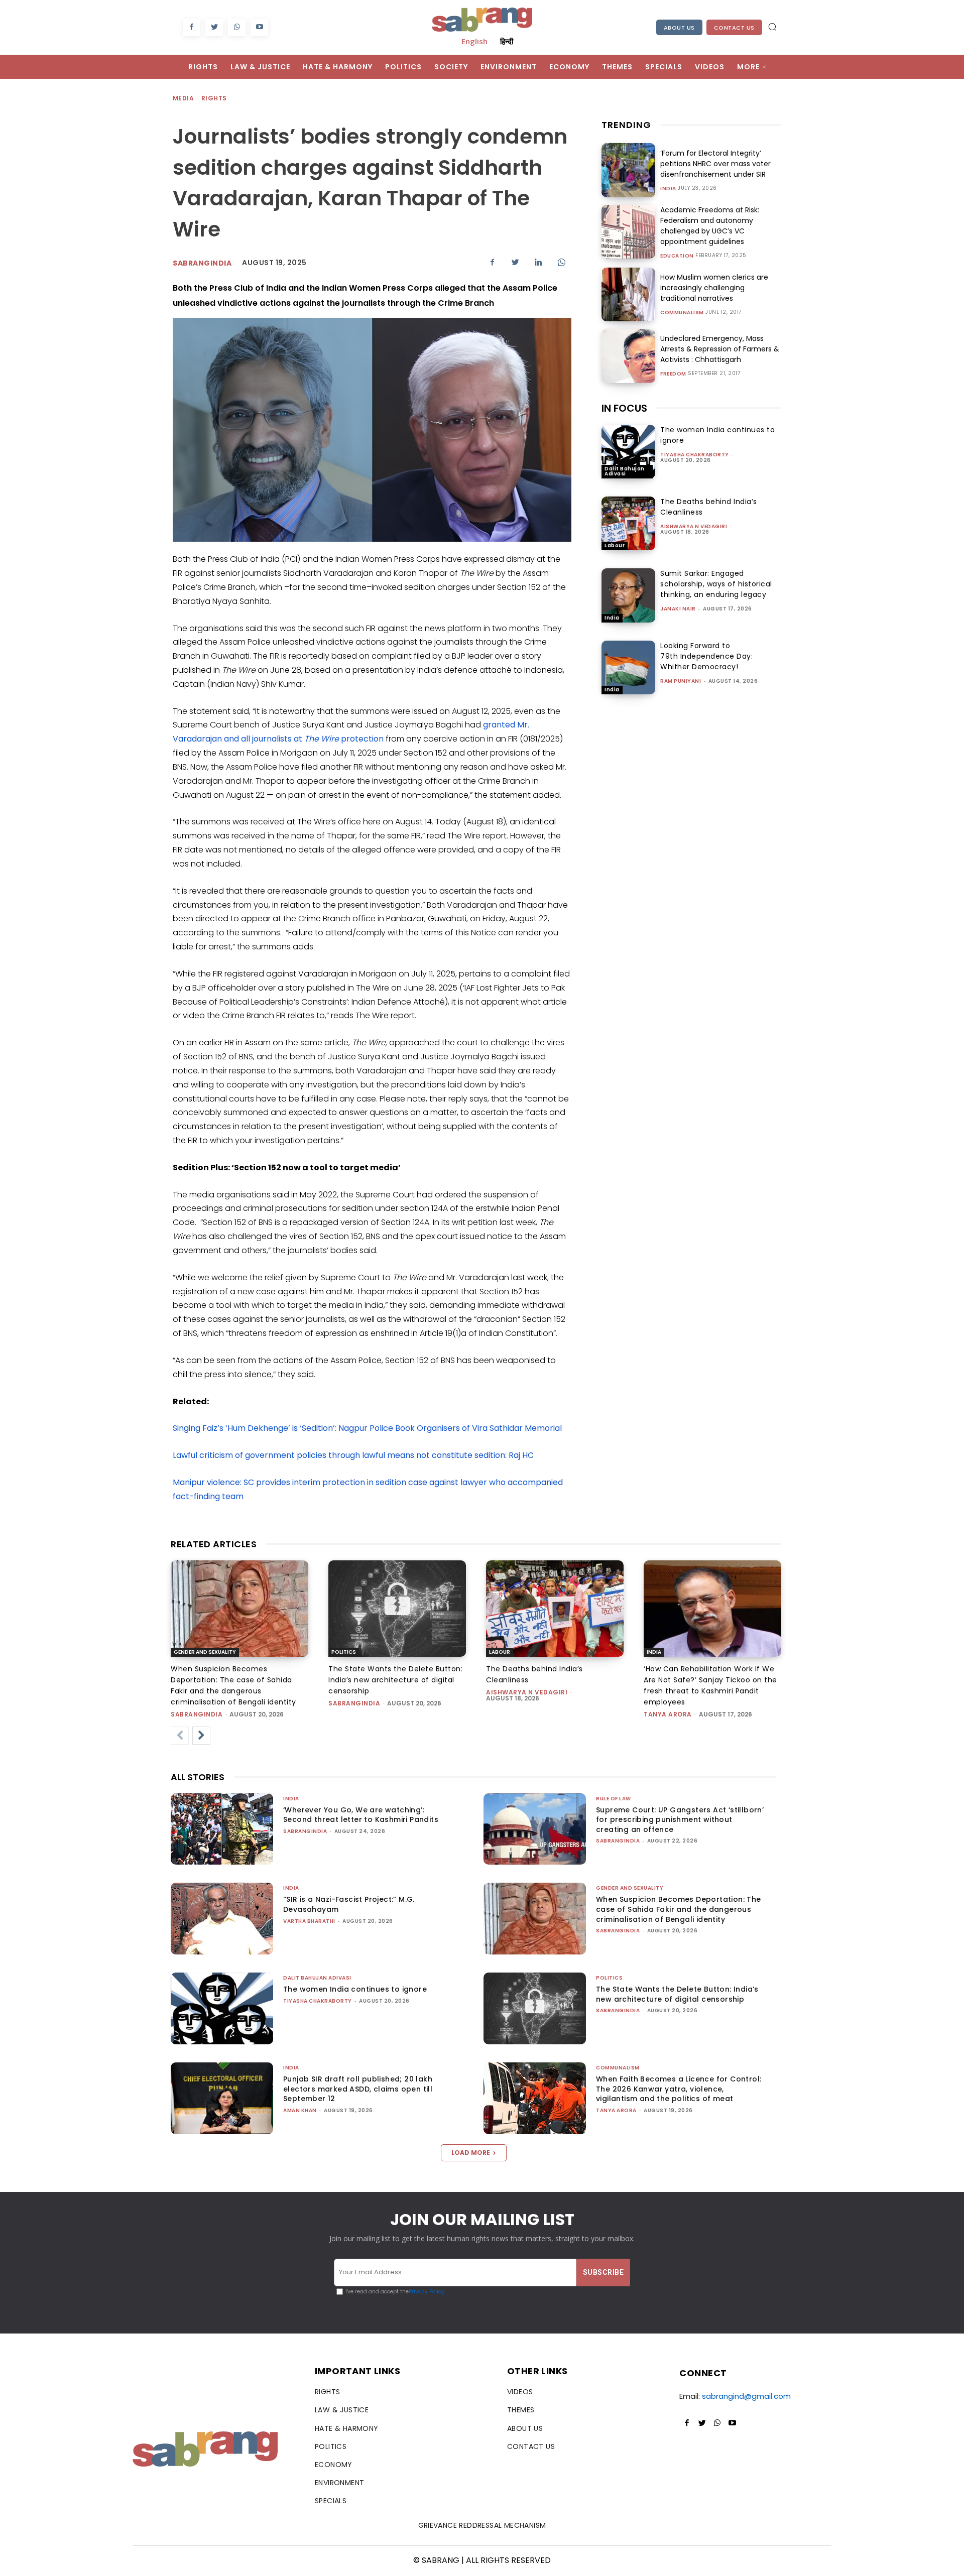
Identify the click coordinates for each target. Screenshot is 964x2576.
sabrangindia (202, 263)
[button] (772, 27)
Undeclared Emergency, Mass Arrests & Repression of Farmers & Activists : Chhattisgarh (720, 349)
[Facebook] (192, 27)
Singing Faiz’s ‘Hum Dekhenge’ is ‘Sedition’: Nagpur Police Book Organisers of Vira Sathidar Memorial (367, 1428)
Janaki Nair (678, 609)
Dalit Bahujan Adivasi (625, 471)
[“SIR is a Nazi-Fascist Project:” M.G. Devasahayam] (222, 1919)
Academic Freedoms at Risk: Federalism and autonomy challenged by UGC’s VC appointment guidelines (710, 226)
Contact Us (734, 28)
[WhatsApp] (237, 27)
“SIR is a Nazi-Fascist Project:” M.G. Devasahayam (349, 1904)
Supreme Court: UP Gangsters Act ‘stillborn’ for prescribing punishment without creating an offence (680, 1820)
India (668, 189)
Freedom (673, 374)
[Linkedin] (538, 262)
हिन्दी (507, 41)
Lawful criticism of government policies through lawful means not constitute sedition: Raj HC (353, 1455)
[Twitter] (214, 27)
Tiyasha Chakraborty (695, 455)
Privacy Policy (427, 2292)
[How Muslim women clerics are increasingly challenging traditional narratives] (628, 294)
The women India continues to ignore (355, 1989)
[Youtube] (259, 27)
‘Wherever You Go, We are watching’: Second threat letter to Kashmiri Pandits (361, 1815)
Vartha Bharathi (309, 1921)
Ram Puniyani (681, 681)
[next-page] (201, 1736)
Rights (214, 98)
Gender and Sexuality (205, 1652)
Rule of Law (614, 1799)
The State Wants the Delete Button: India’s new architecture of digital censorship (395, 1680)
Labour (615, 545)
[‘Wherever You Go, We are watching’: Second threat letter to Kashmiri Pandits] (222, 1829)
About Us (679, 28)
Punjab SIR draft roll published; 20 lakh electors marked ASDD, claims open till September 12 (358, 2089)
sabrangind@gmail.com (746, 2396)
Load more (471, 2153)
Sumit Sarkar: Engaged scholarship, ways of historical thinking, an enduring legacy (716, 584)
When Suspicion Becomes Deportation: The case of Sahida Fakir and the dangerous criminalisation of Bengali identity (679, 1909)
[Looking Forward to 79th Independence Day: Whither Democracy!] (628, 667)
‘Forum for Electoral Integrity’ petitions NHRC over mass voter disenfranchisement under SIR (715, 164)
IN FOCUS (624, 408)
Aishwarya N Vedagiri (694, 526)
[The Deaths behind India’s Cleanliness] (628, 523)
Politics (344, 1652)
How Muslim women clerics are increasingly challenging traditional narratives (714, 288)
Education (677, 256)
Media (183, 98)
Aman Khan (300, 2110)
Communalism (682, 313)
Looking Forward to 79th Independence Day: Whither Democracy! (706, 656)
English (474, 41)
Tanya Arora (668, 1714)
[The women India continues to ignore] (628, 452)
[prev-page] (180, 1736)
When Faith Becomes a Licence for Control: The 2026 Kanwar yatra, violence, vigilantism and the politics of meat (679, 2089)
